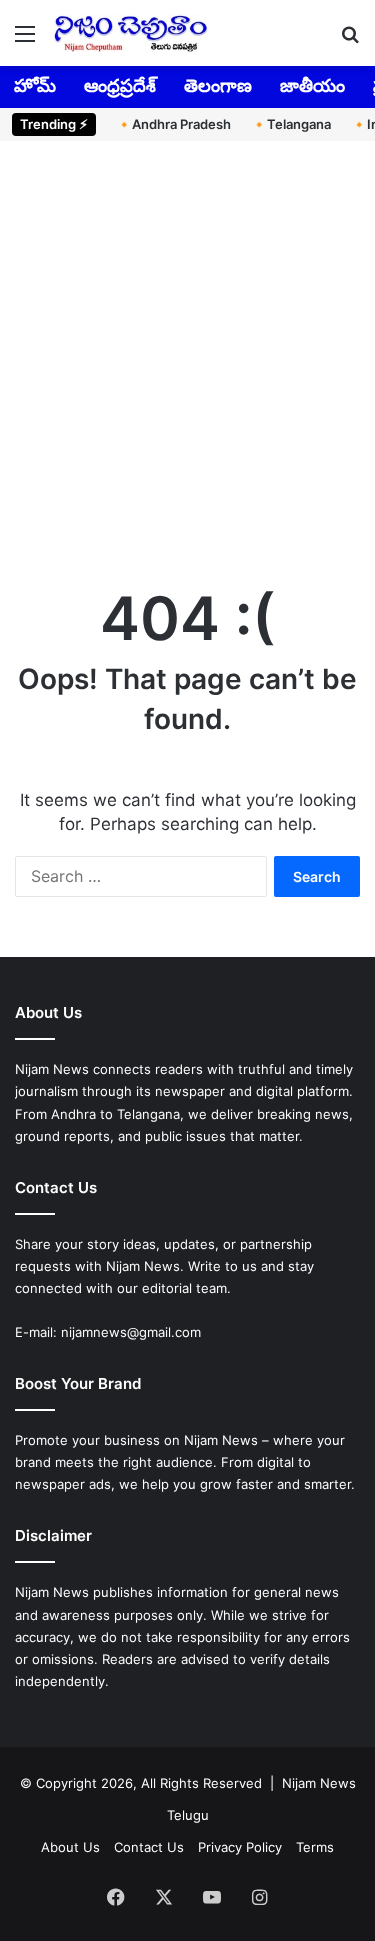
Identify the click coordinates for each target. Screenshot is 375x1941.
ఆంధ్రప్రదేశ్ (120, 85)
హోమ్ (35, 85)
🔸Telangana (291, 124)
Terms (315, 1847)
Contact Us (149, 1847)
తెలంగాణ (218, 85)
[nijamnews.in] (130, 33)
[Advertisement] (187, 358)
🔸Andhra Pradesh (173, 124)
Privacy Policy (240, 1847)
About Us (70, 1847)
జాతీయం (312, 85)
